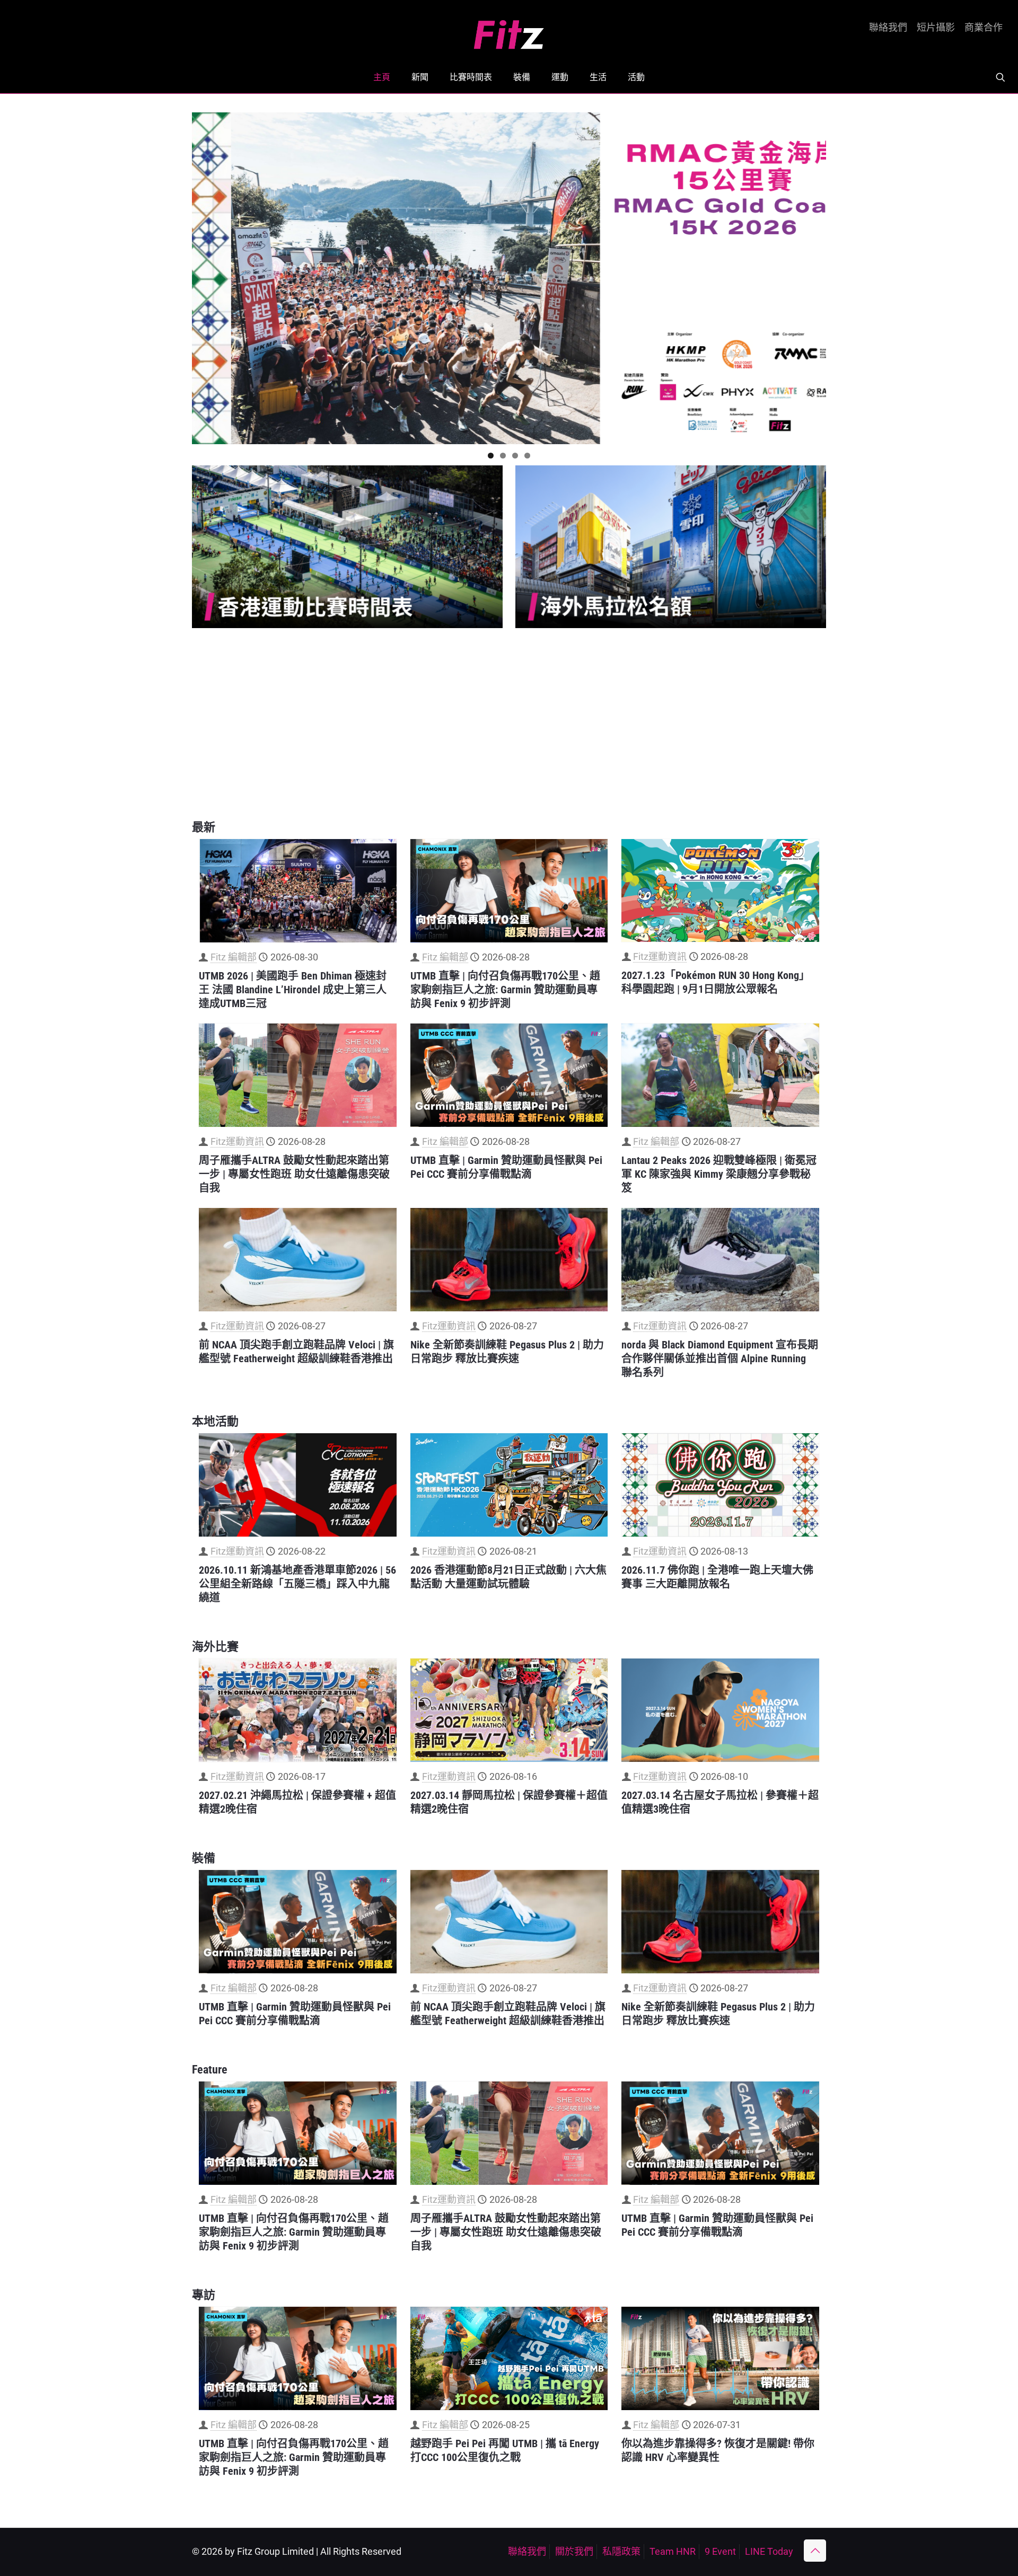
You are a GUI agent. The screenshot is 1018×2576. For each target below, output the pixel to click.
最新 (204, 827)
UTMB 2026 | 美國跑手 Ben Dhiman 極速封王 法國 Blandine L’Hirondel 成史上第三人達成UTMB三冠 (293, 990)
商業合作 (984, 28)
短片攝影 (936, 28)
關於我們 (574, 2551)
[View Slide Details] (509, 278)
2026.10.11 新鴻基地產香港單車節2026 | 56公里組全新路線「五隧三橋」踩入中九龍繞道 (297, 1584)
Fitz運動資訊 (660, 956)
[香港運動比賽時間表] (347, 547)
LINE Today (769, 2551)
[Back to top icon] (815, 2551)
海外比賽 (215, 1647)
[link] (347, 547)
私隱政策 (621, 2551)
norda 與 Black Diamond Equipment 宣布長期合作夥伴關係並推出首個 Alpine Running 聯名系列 (720, 1358)
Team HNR (673, 2551)
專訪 (204, 2295)
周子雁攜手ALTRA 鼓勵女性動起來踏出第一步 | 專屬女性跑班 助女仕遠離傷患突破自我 (294, 1174)
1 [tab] (491, 456)
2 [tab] (503, 456)
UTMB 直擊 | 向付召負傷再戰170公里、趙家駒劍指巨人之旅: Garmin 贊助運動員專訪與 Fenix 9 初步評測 (505, 990)
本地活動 (215, 1421)
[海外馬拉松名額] (671, 547)
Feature (210, 2070)
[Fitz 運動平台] (509, 30)
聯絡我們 (888, 28)
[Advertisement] (509, 724)
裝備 (204, 1858)
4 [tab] (527, 456)
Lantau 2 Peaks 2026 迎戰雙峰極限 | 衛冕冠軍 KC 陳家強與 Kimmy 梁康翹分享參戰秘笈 (719, 1174)
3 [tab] (515, 456)
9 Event (720, 2551)
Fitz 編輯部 (234, 957)
